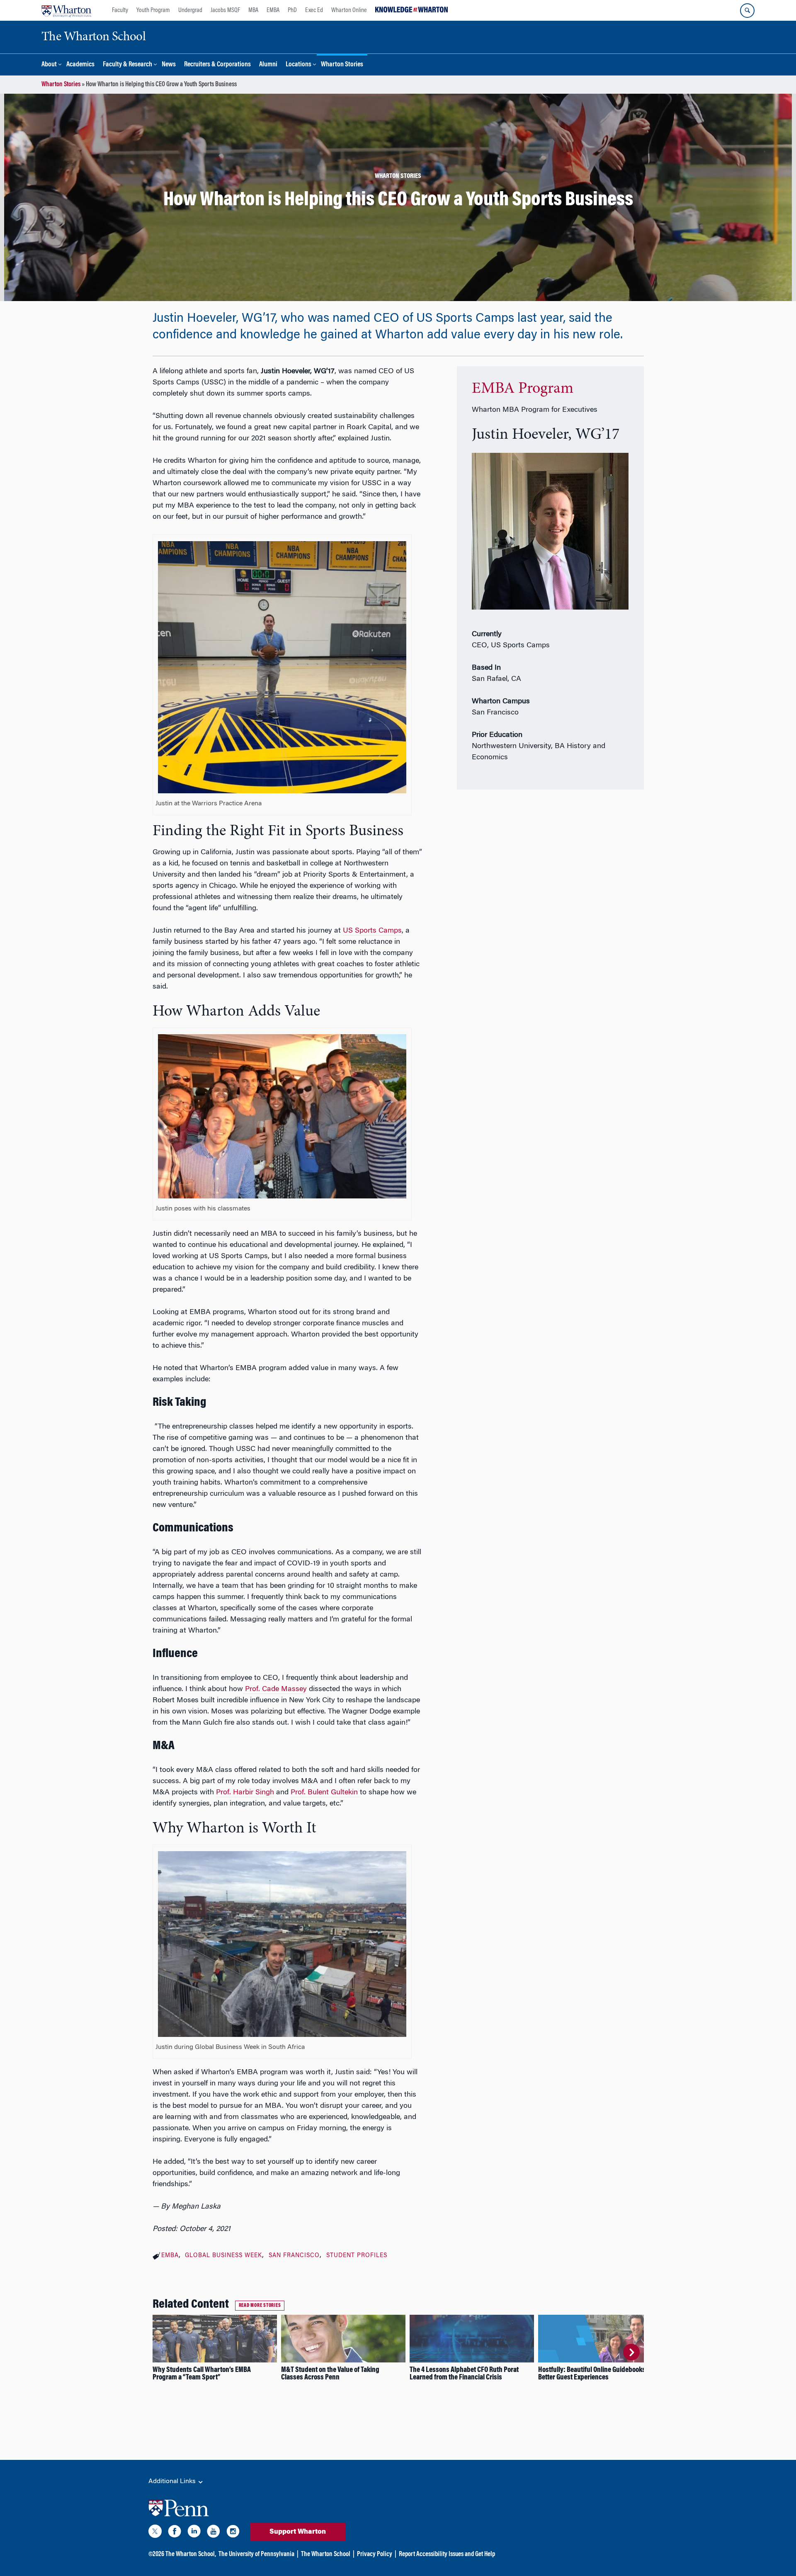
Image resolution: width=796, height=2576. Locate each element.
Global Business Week (223, 2256)
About (49, 65)
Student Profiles (357, 2256)
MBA (253, 10)
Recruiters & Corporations (217, 65)
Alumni (268, 65)
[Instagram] (233, 2533)
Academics (80, 65)
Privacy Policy (375, 2554)
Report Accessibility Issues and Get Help (447, 2554)
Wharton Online (349, 10)
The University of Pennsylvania (256, 2554)
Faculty (120, 10)
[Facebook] (175, 2533)
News (169, 65)
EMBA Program (523, 389)
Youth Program (153, 10)
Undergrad (190, 10)
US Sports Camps (372, 931)
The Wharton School (326, 2554)
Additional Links (173, 2481)
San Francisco (294, 2256)
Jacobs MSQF (225, 10)
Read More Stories (260, 2306)
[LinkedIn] (194, 2533)
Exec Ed (314, 10)
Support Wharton (298, 2532)
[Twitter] (155, 2533)
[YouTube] (214, 2533)
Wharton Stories (342, 65)
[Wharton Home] (66, 10)
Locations (298, 65)
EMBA (273, 10)
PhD (292, 10)
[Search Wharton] (747, 11)
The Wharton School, (191, 2554)
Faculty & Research (127, 65)
